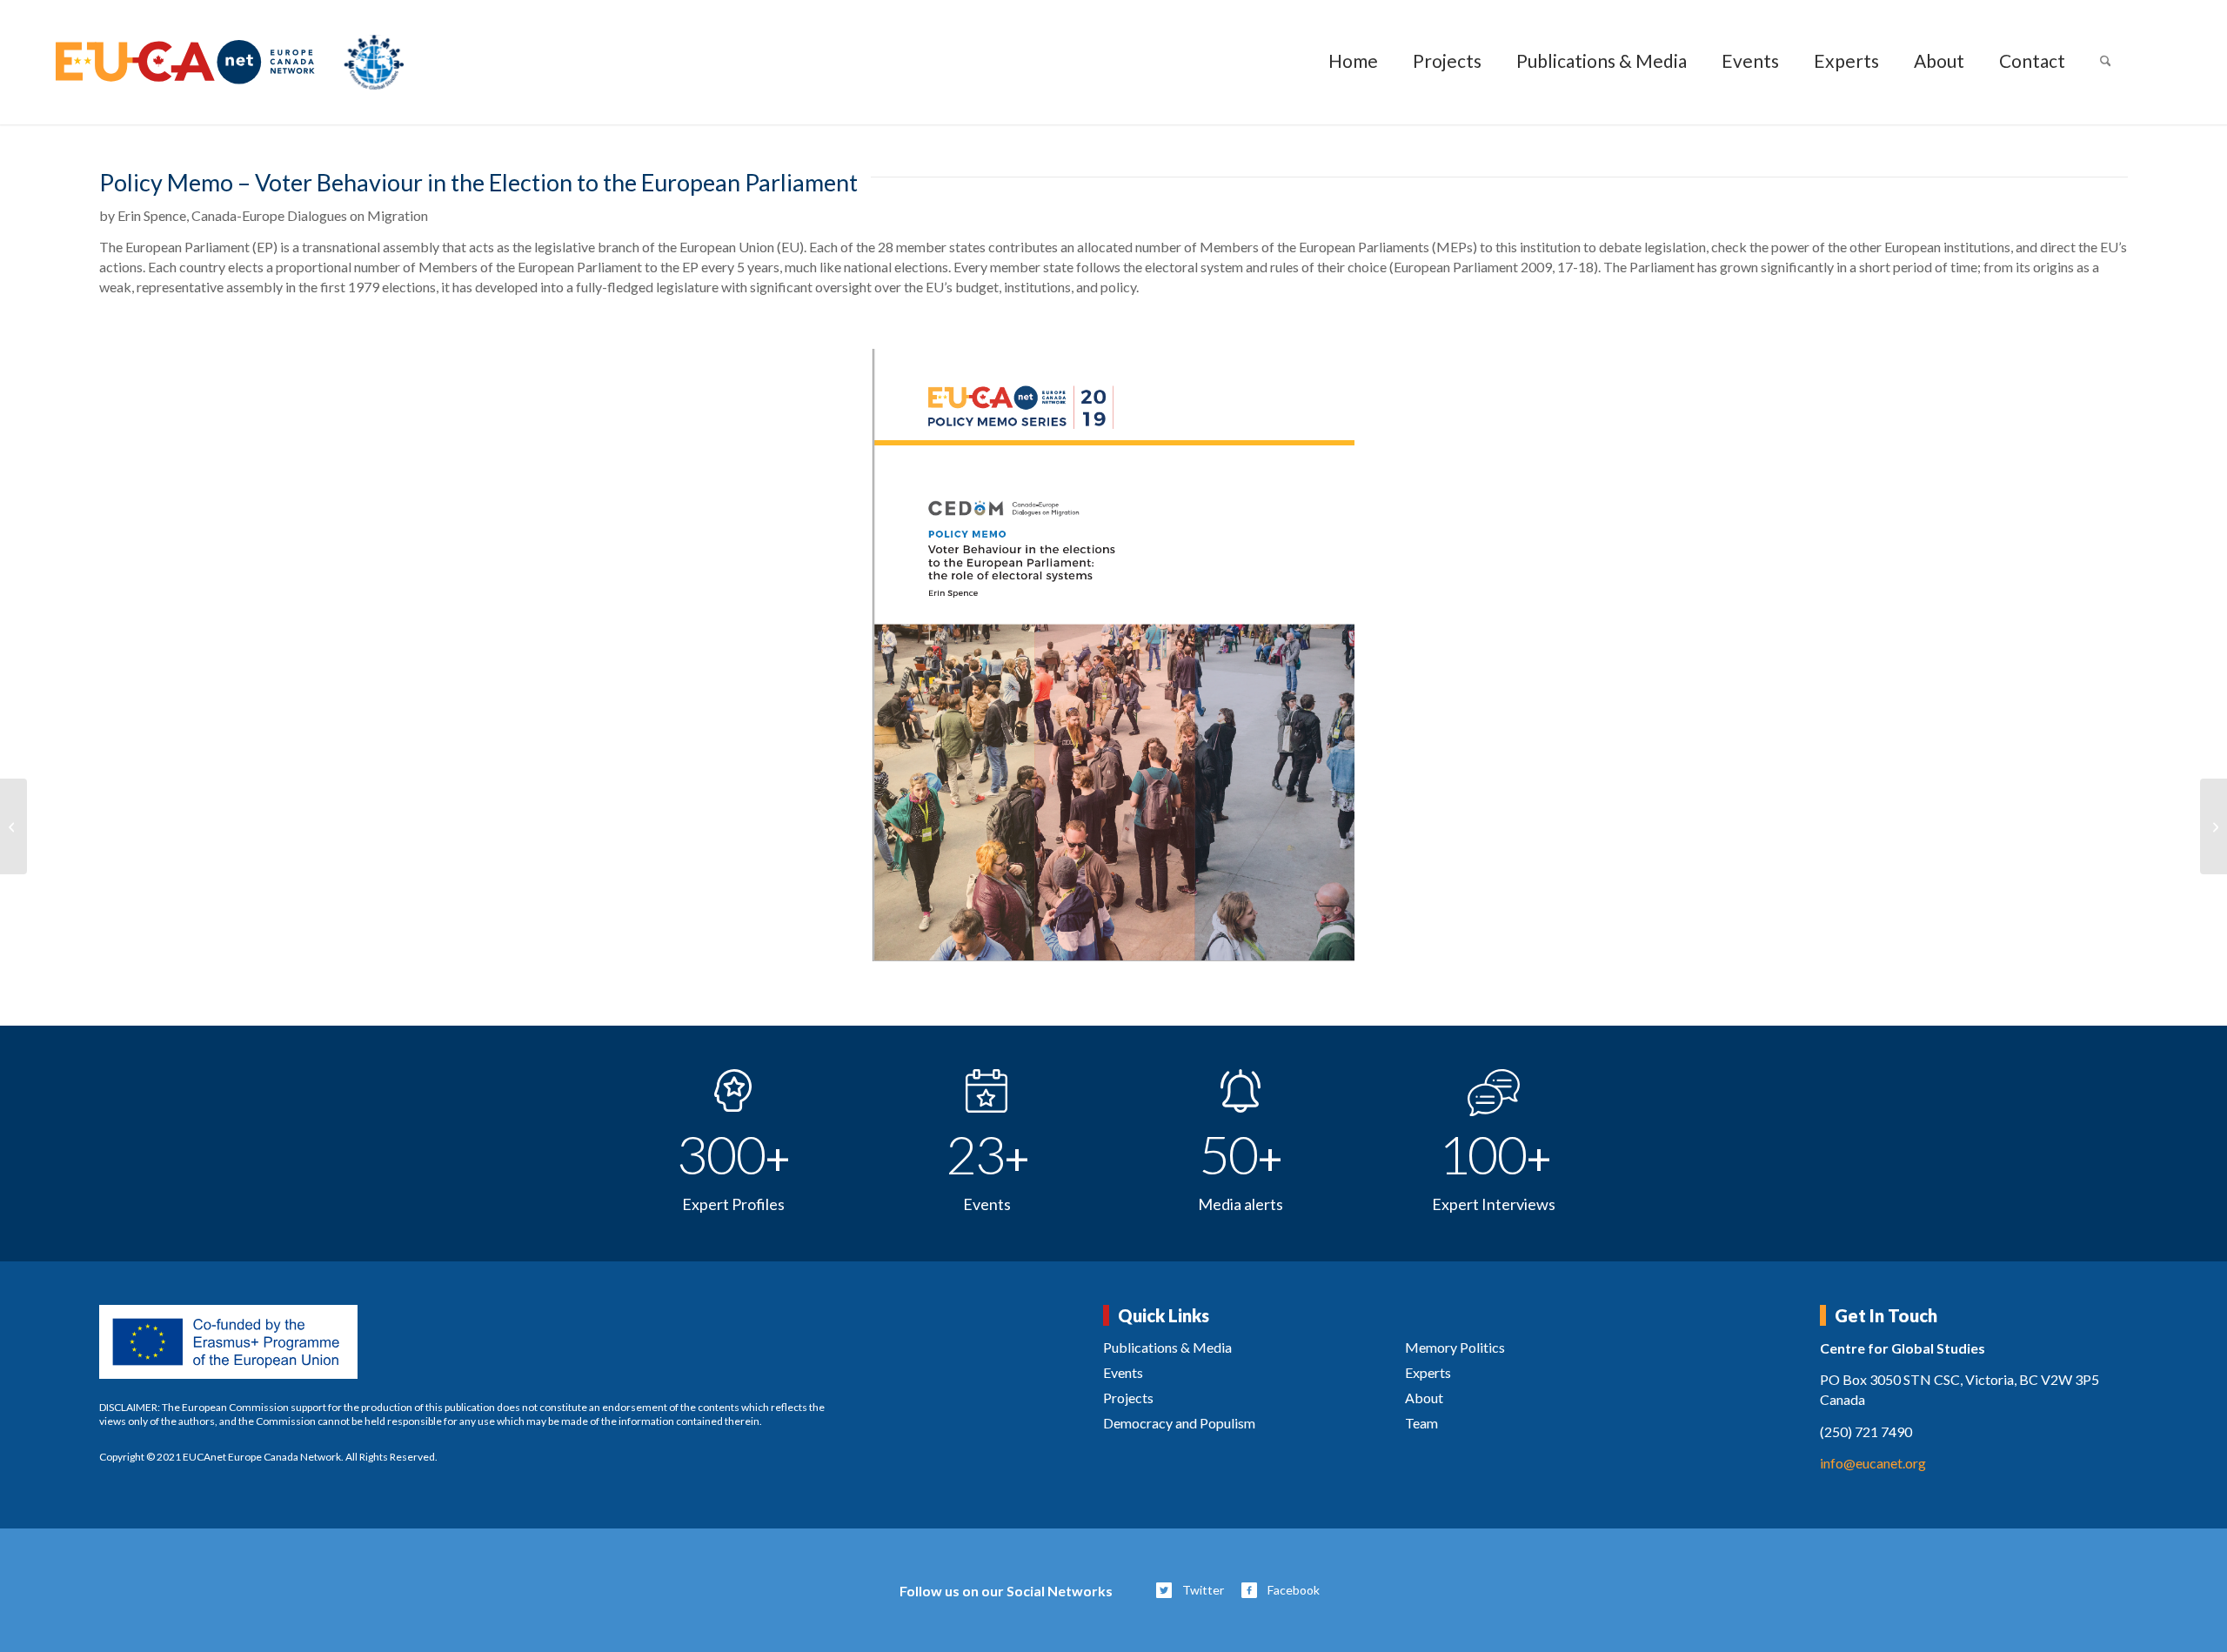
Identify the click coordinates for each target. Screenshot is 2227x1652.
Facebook (1294, 1590)
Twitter (1203, 1590)
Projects (1128, 1398)
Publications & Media (1167, 1347)
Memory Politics (1455, 1347)
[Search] (2106, 62)
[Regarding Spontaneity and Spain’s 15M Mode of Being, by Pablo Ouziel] (13, 826)
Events (1123, 1372)
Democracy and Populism (1179, 1423)
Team (1421, 1423)
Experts (1428, 1372)
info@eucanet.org (1873, 1463)
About (1424, 1398)
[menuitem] (1353, 62)
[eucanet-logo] (230, 62)
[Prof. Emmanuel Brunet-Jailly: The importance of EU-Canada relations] (2214, 826)
